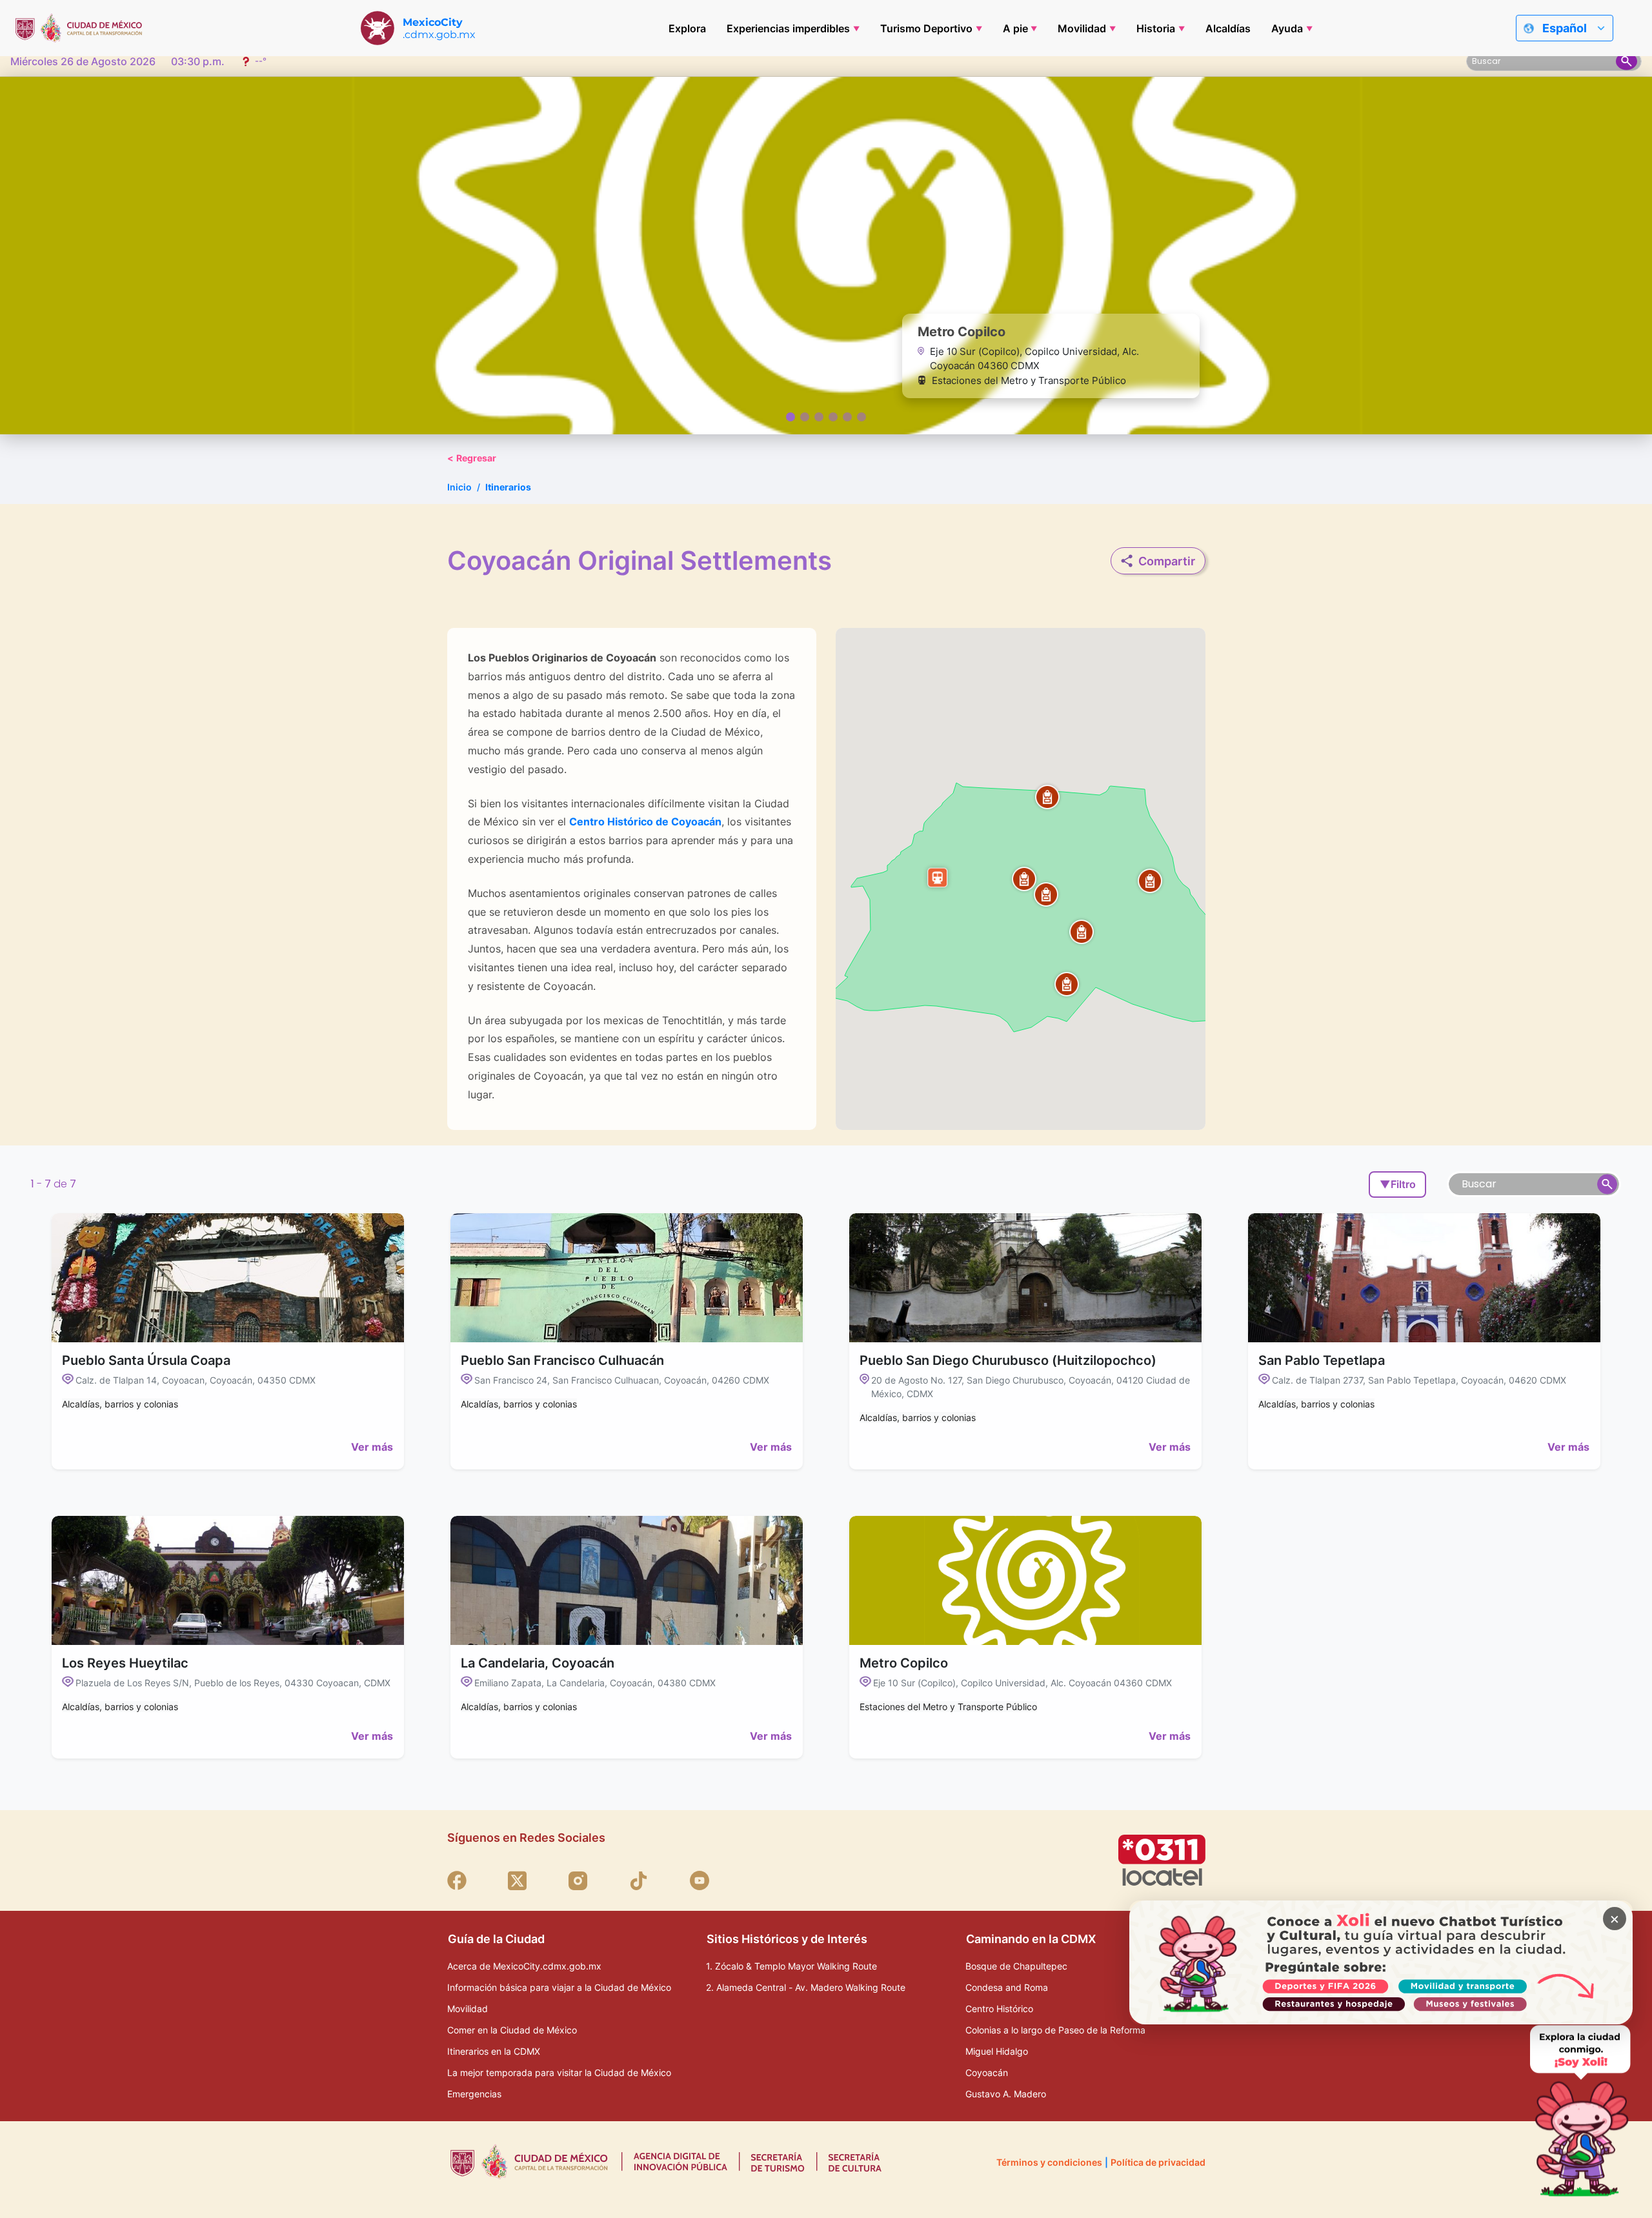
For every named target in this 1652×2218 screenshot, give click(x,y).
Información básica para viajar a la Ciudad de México (559, 1987)
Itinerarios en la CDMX (494, 2051)
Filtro (1398, 1184)
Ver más (372, 1447)
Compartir (1167, 561)
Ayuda (1287, 28)
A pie (1015, 28)
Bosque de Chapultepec (1016, 1966)
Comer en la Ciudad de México (512, 2030)
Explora (687, 28)
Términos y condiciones (1049, 2162)
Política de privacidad (1158, 2162)
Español (1565, 28)
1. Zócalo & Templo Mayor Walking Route (791, 1966)
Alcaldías (1228, 28)
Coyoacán (987, 2072)
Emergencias (474, 2094)
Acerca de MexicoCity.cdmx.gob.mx (524, 1966)
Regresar (472, 458)
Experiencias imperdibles (788, 28)
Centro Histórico (999, 2009)
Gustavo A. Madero (1006, 2094)
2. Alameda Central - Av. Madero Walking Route (806, 1987)
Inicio (459, 487)
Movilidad (1082, 28)
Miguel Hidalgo (997, 2051)
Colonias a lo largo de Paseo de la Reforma (1055, 2030)
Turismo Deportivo (926, 28)
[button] (1067, 984)
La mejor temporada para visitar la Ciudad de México (559, 2072)
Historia (1156, 28)
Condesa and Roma (1007, 1987)
